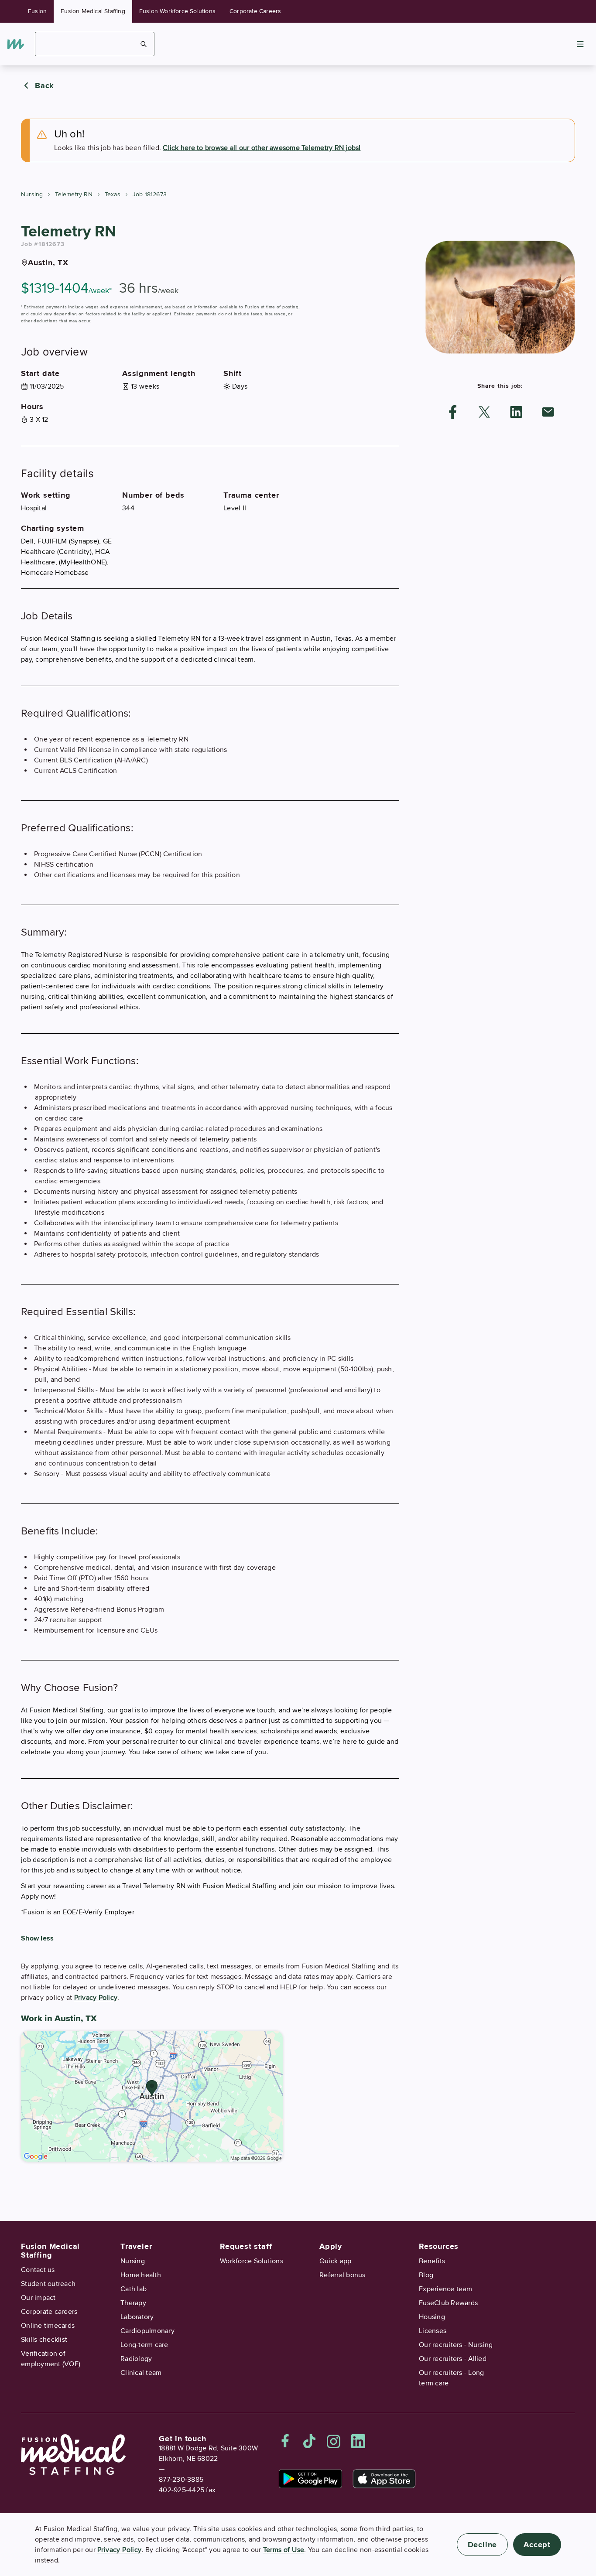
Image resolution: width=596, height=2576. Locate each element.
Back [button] (45, 85)
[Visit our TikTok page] (309, 2441)
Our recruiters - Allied (453, 2359)
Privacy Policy (96, 1998)
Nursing (32, 194)
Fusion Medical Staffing (93, 11)
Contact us (38, 2270)
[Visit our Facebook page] (285, 2441)
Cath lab (134, 2289)
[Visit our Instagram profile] (334, 2441)
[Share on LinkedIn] (516, 412)
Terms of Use (284, 2550)
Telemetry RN (74, 194)
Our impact (38, 2298)
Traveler (136, 2246)
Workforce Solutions (252, 2261)
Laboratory (137, 2317)
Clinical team (141, 2373)
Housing (432, 2317)
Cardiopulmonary (147, 2331)
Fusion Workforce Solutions (177, 11)
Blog (426, 2275)
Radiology (136, 2359)
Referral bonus (343, 2275)
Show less (37, 1938)
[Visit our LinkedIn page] (358, 2441)
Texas (113, 194)
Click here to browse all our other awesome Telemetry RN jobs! (262, 148)
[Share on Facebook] (453, 412)
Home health (141, 2275)
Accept (537, 2545)
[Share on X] (484, 412)
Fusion (37, 11)
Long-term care (144, 2345)
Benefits (432, 2261)
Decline (483, 2545)
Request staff (246, 2246)
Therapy (133, 2303)
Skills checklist (44, 2340)
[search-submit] (144, 44)
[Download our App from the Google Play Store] (310, 2479)
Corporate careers (49, 2312)
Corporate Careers (255, 11)
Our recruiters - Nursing (456, 2345)
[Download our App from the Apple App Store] (384, 2479)
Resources (439, 2246)
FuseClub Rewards (448, 2303)
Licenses (433, 2331)
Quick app (335, 2261)
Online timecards (48, 2326)
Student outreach (48, 2284)
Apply (331, 2246)
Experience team (445, 2289)
